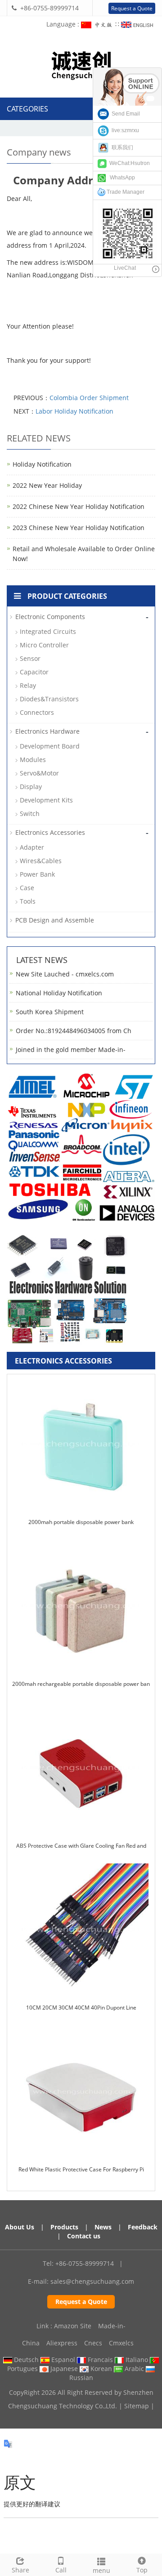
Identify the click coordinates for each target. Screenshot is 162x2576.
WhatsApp (120, 178)
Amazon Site (73, 2326)
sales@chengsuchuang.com (92, 2281)
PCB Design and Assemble (55, 920)
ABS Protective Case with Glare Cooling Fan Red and (81, 1846)
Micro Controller (44, 645)
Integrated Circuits (48, 631)
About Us (20, 2227)
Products (64, 2227)
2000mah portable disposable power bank (81, 1522)
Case (27, 888)
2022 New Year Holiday (47, 485)
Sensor (30, 658)
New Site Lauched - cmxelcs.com (65, 974)
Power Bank (37, 874)
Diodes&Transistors (49, 699)
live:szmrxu (124, 130)
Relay (28, 685)
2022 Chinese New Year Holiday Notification (79, 506)
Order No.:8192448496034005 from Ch (74, 1031)
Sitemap (137, 2406)
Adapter (32, 847)
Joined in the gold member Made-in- (71, 1050)
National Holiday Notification (59, 993)
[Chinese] (98, 24)
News (103, 2227)
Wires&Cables (41, 861)
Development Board (50, 746)
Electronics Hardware (47, 731)
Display (31, 787)
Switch (30, 813)
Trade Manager (125, 192)
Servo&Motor (39, 773)
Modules (33, 760)
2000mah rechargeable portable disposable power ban (81, 1684)
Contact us (84, 2236)
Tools (28, 901)
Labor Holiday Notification (74, 411)
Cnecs (93, 2343)
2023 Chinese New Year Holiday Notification (79, 528)
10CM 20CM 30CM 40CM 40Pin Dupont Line (81, 2008)
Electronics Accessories (50, 832)
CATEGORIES (27, 109)
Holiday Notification (42, 464)
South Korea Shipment (50, 1012)
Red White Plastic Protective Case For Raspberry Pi (81, 2169)
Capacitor (34, 672)
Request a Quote (132, 8)
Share (20, 2570)
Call (61, 2570)
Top (142, 2570)
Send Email (124, 114)
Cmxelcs (121, 2343)
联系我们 (121, 147)
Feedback (143, 2227)
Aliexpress (62, 2343)
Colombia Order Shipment (89, 398)
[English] (138, 24)
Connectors (37, 712)
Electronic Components (50, 617)
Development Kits (46, 800)
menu (101, 2570)
